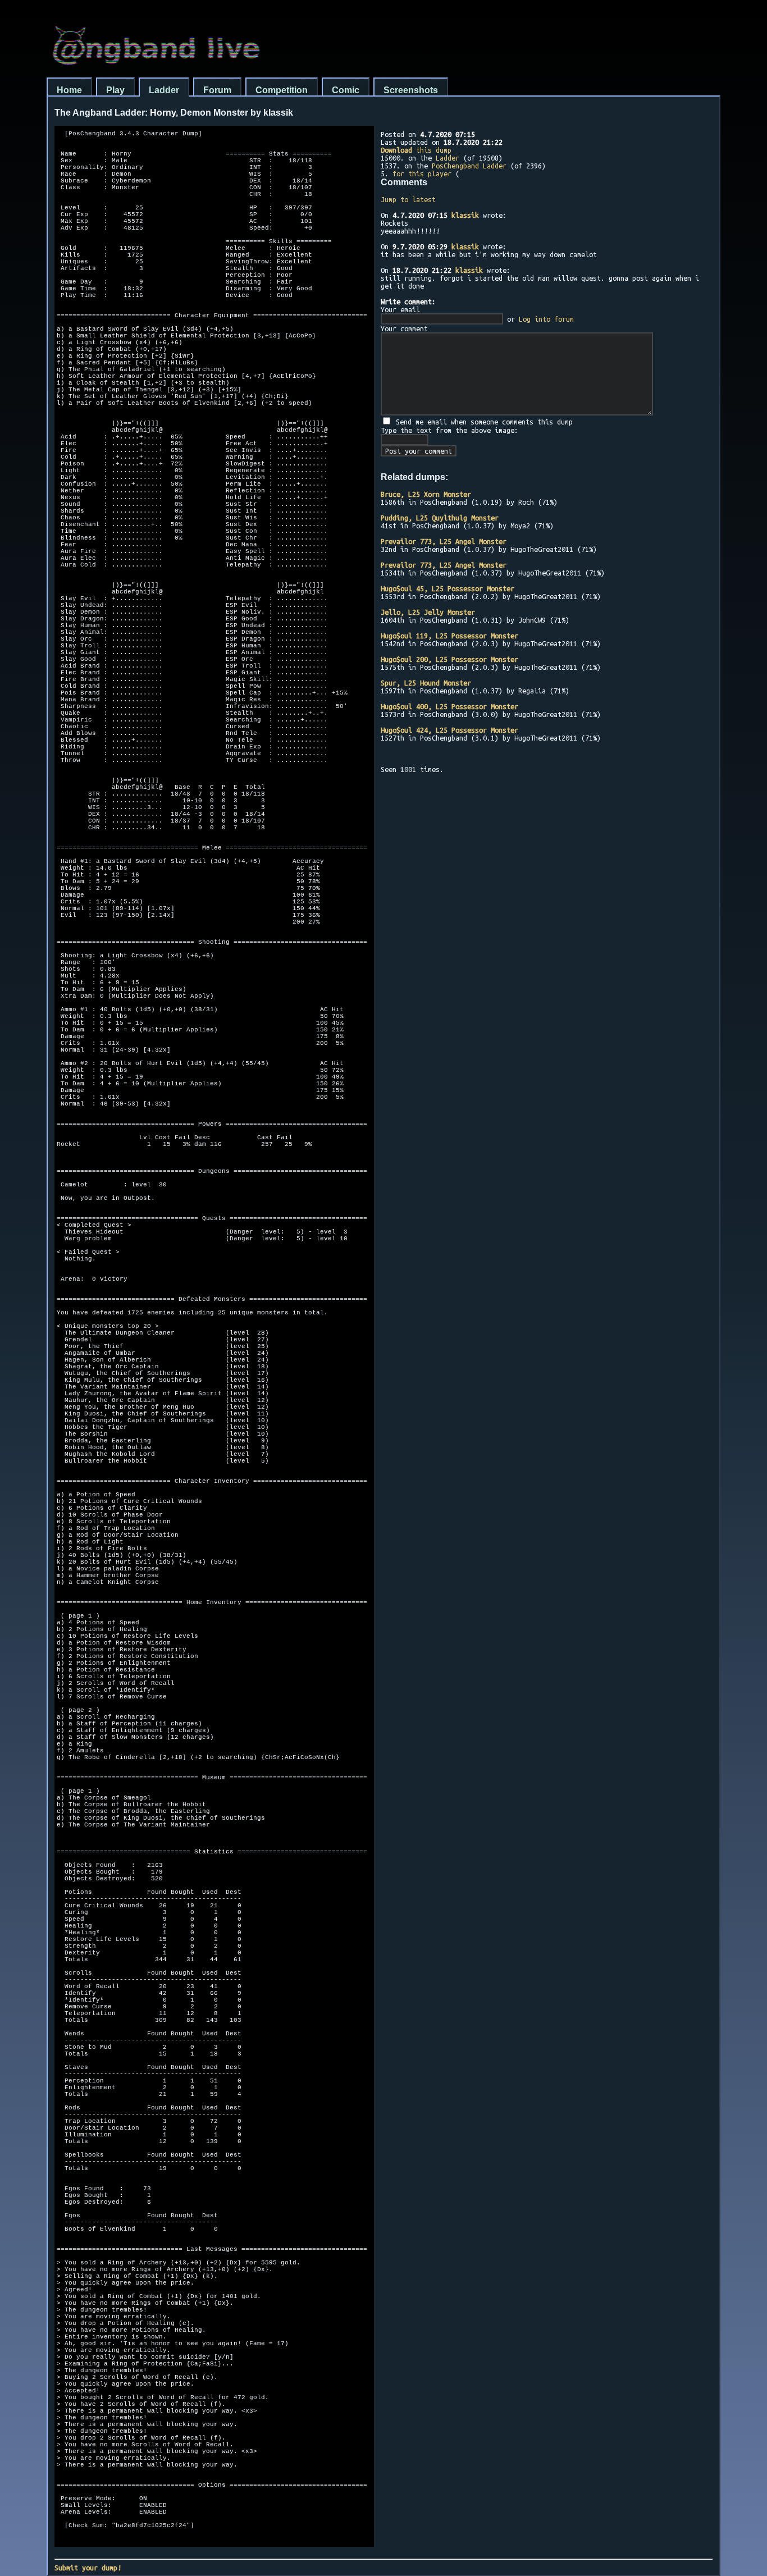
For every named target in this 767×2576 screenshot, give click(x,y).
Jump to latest (408, 199)
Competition (282, 90)
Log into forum (546, 319)
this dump (416, 150)
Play (115, 90)
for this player (422, 173)
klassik (465, 215)
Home (69, 90)
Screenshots (411, 90)
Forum (217, 90)
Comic (346, 90)
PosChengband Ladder (469, 166)
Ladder (164, 90)
